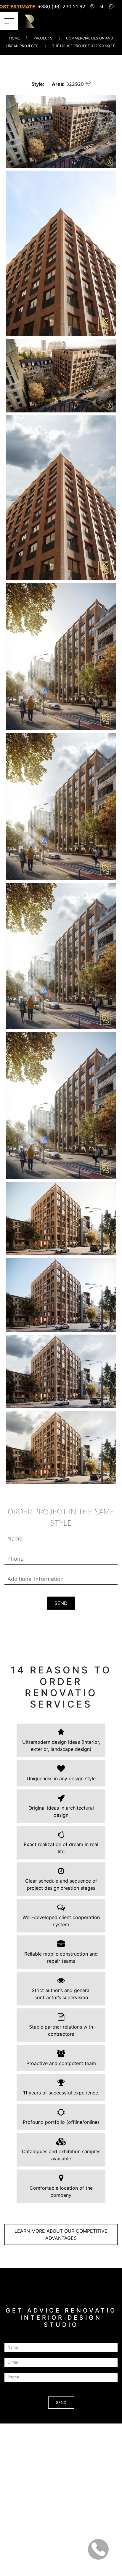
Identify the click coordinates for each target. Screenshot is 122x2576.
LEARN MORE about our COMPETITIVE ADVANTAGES (61, 2234)
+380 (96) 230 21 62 (62, 7)
